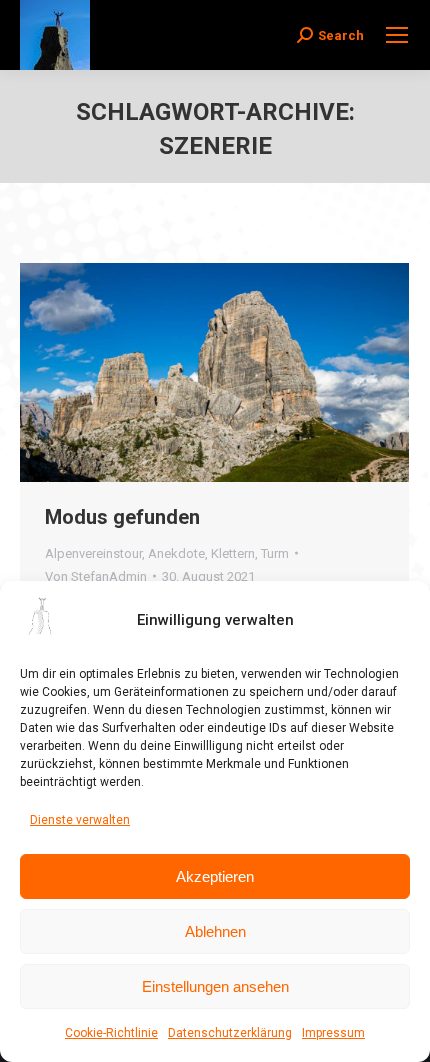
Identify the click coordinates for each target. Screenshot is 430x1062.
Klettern (233, 553)
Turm (275, 553)
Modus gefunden (122, 517)
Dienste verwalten (80, 820)
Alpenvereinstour (93, 553)
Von (96, 576)
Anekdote (176, 553)
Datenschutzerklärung (230, 1033)
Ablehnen (215, 931)
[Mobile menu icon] (397, 35)
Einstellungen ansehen (215, 986)
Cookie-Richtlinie (111, 1033)
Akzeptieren (215, 876)
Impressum (333, 1033)
